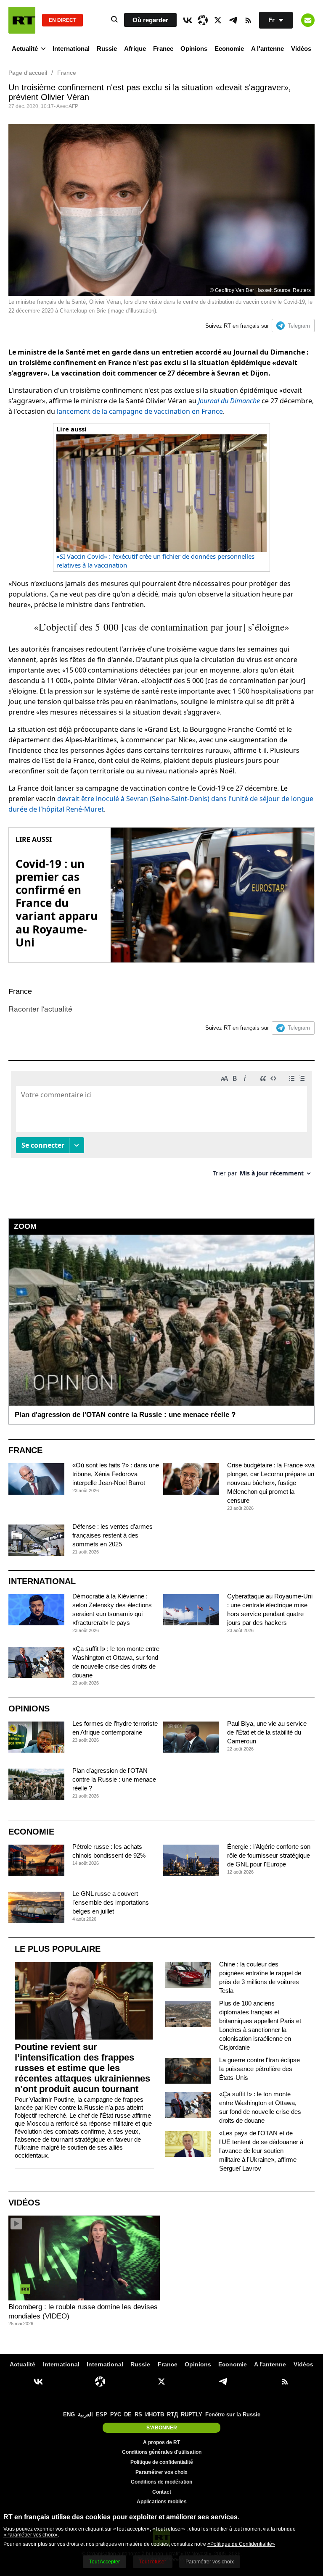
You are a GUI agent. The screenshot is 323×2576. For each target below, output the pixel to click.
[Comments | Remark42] (161, 1127)
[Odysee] (203, 20)
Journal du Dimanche (229, 401)
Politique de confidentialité (162, 2462)
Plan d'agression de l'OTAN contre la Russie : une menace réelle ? (114, 1779)
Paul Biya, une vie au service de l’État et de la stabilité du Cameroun (267, 1732)
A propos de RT (161, 2442)
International (71, 49)
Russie (107, 49)
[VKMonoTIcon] (188, 20)
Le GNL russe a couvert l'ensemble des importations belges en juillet (111, 1902)
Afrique (135, 49)
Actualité (25, 49)
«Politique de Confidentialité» (241, 2544)
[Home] (22, 20)
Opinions (194, 49)
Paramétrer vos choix (161, 2472)
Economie (229, 49)
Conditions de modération (161, 2482)
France (163, 49)
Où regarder (150, 20)
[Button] (308, 20)
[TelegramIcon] (233, 20)
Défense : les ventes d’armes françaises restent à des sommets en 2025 (113, 1535)
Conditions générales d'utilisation (162, 2452)
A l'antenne (267, 49)
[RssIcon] (248, 20)
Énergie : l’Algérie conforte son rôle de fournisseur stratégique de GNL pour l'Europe (269, 1855)
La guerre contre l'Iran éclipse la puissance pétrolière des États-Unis (259, 2069)
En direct (62, 20)
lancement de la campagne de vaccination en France (140, 411)
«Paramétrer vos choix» (30, 2535)
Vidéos (301, 49)
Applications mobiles (162, 2502)
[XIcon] (218, 20)
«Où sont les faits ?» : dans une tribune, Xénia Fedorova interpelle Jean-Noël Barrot (116, 1474)
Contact (162, 2492)
